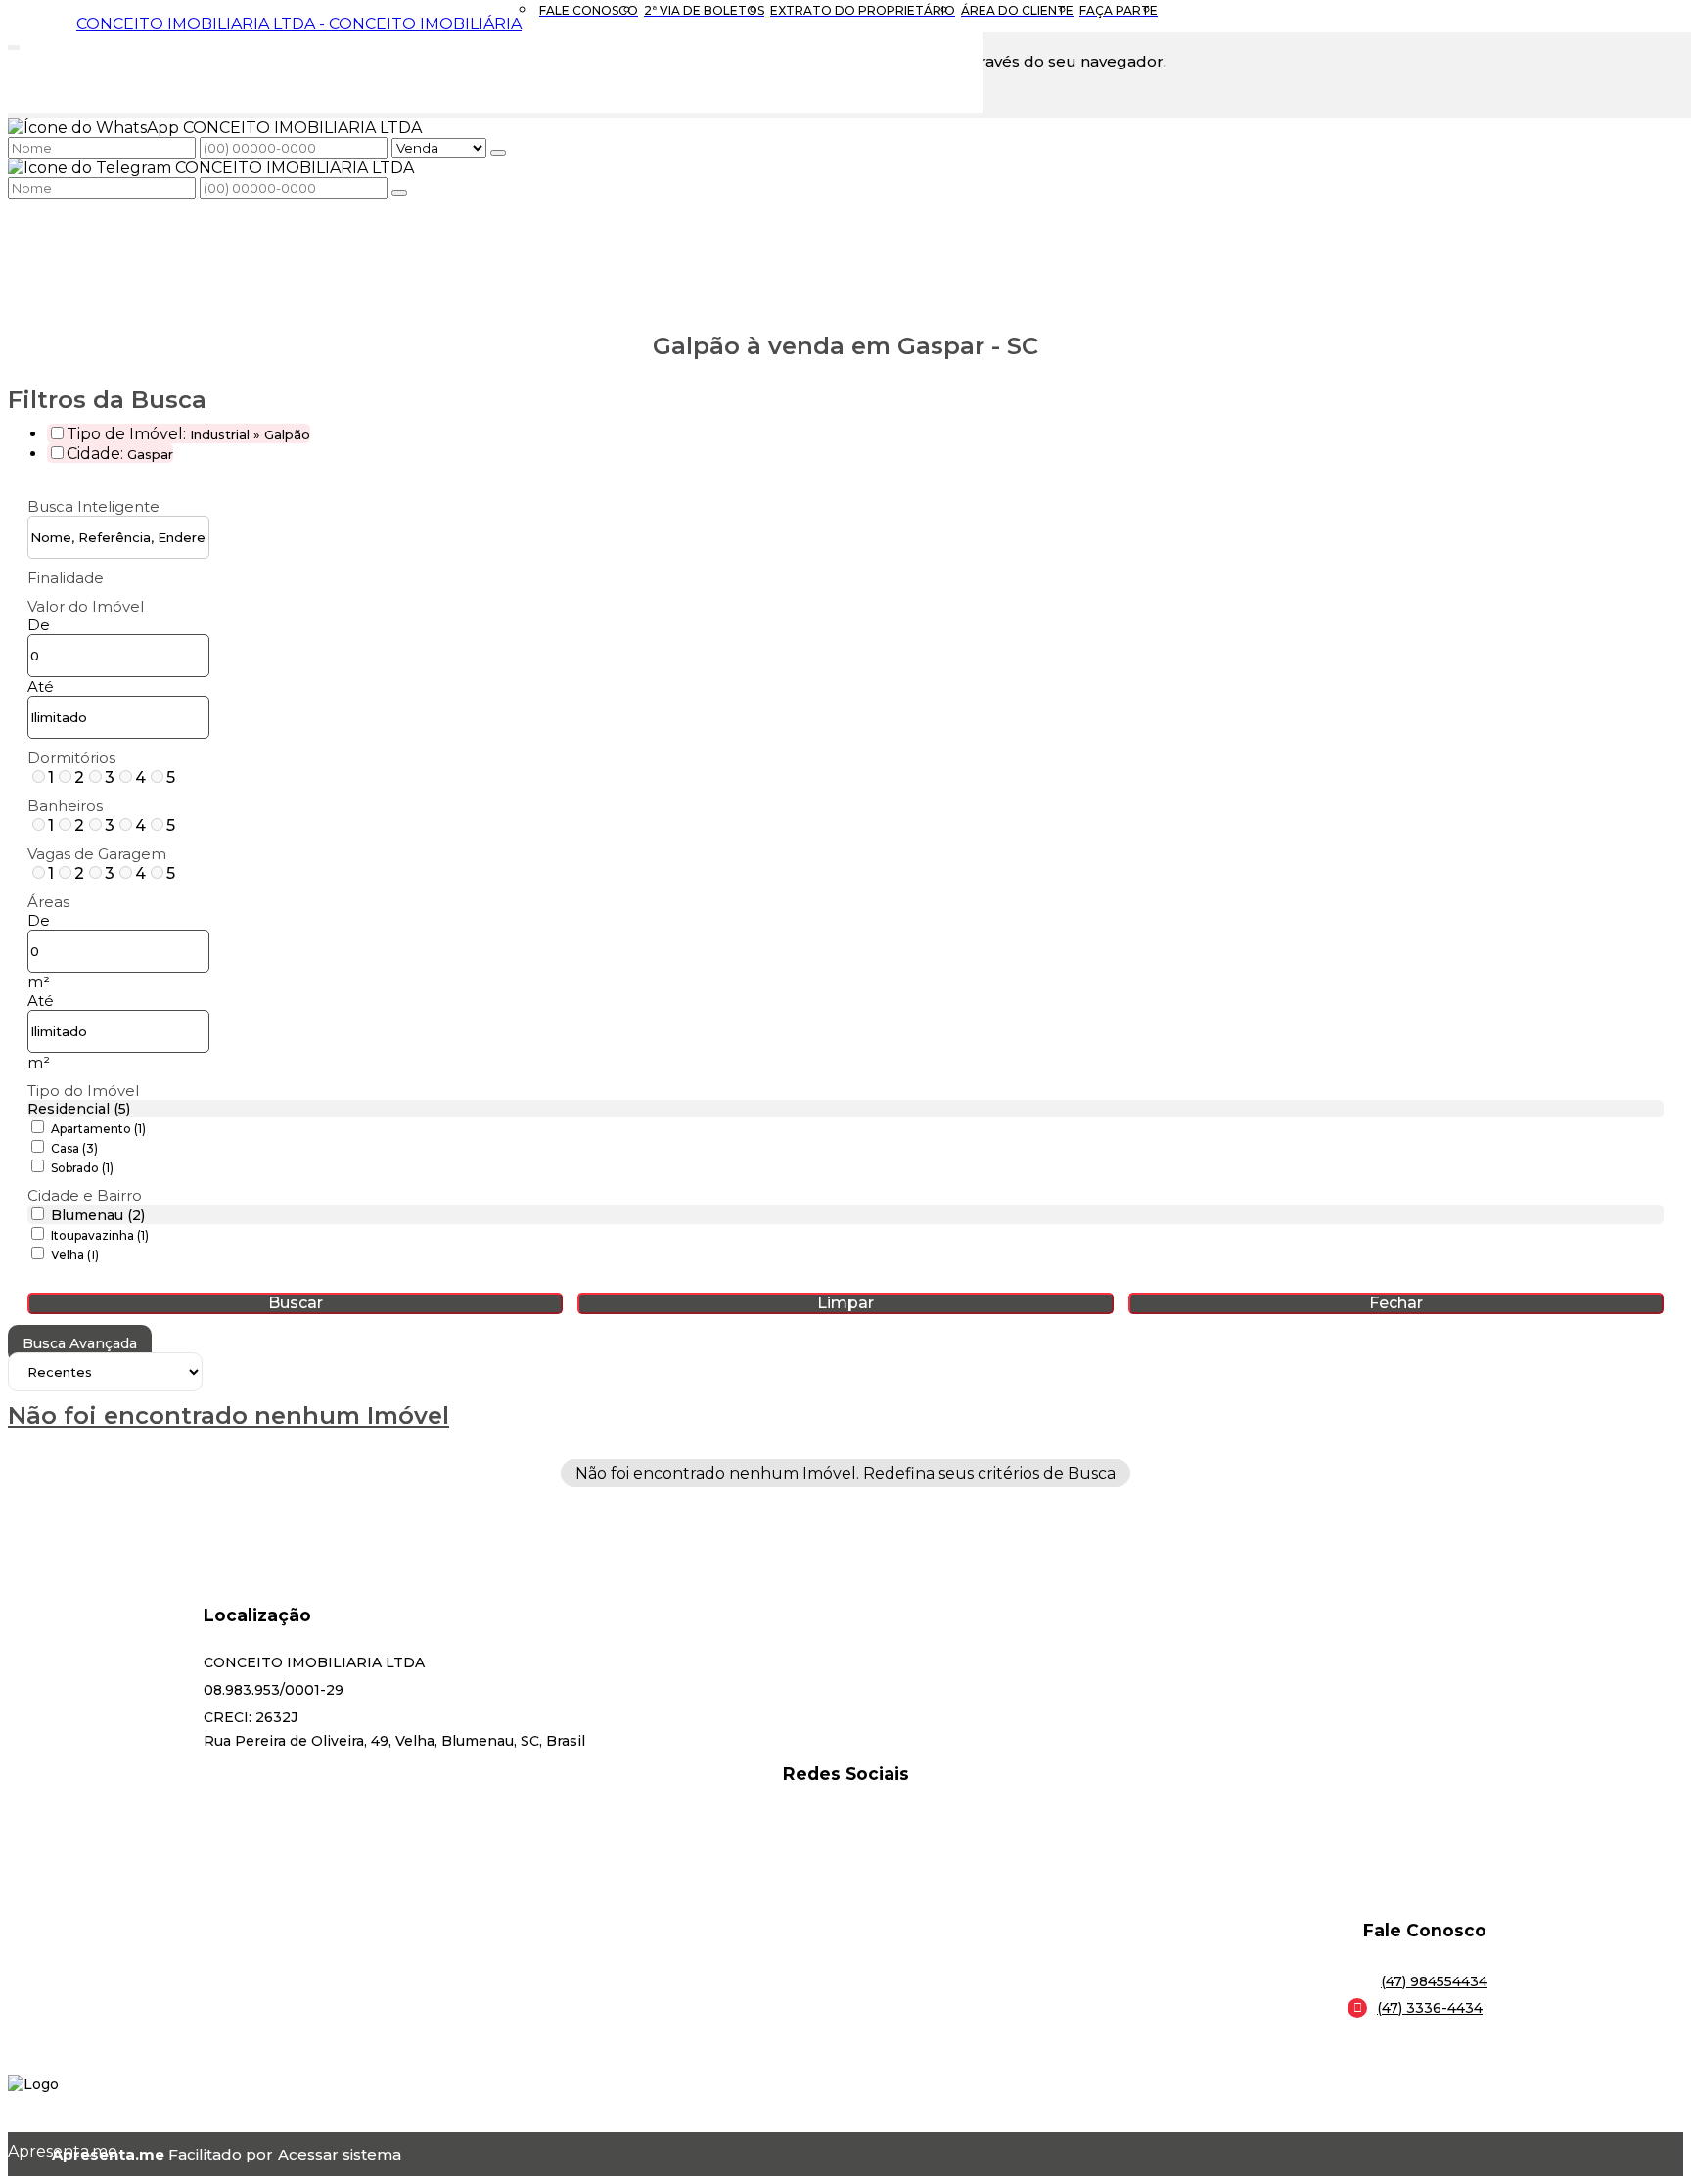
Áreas (48, 902)
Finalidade (66, 578)
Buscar (296, 1303)
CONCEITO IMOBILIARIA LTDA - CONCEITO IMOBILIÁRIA (299, 24)
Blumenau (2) (98, 1215)
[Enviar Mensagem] (399, 193)
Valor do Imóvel (86, 606)
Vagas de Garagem (97, 854)
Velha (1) (75, 1255)
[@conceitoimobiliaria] (845, 1820)
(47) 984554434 (1434, 1981)
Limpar (845, 1303)
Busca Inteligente (93, 506)
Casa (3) (74, 1148)
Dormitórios (71, 758)
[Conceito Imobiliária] (845, 1845)
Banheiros (65, 806)
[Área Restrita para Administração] (337, 2154)
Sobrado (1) (82, 1168)
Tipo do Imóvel (83, 1091)
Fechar (1396, 1303)
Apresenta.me (30, 2151)
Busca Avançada (80, 1343)
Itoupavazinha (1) (100, 1235)
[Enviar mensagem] (498, 153)
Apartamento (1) (98, 1129)
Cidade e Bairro (85, 1195)
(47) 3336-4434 (1430, 2008)
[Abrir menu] (14, 44)
